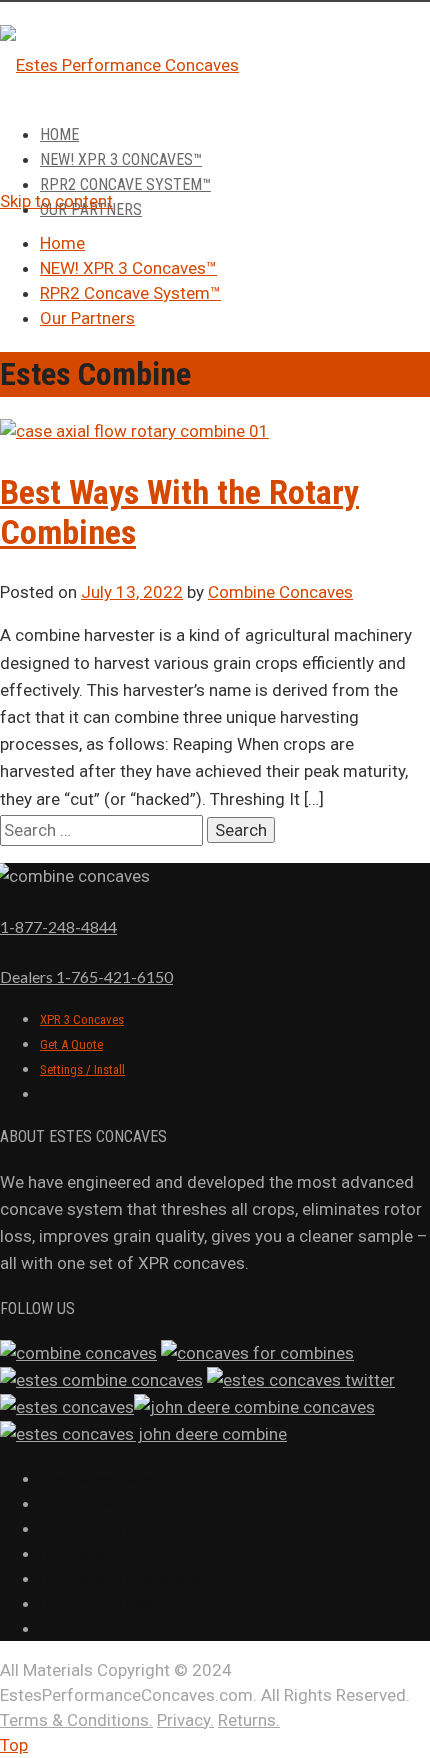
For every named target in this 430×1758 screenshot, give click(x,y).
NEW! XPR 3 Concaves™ (121, 159)
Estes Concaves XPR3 (96, 1604)
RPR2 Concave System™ (125, 184)
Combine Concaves (280, 592)
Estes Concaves (81, 1554)
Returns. (249, 1720)
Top (14, 1745)
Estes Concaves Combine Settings (128, 1579)
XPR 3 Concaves (82, 1019)
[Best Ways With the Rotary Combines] (134, 431)
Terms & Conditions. (76, 1720)
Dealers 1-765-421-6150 (86, 976)
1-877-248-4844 (58, 926)
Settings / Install (82, 1069)
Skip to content (56, 201)
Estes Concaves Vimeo (98, 1504)
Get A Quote (71, 1044)
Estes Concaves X (86, 1529)
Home (59, 134)
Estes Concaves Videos (100, 1479)
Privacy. (185, 1720)
